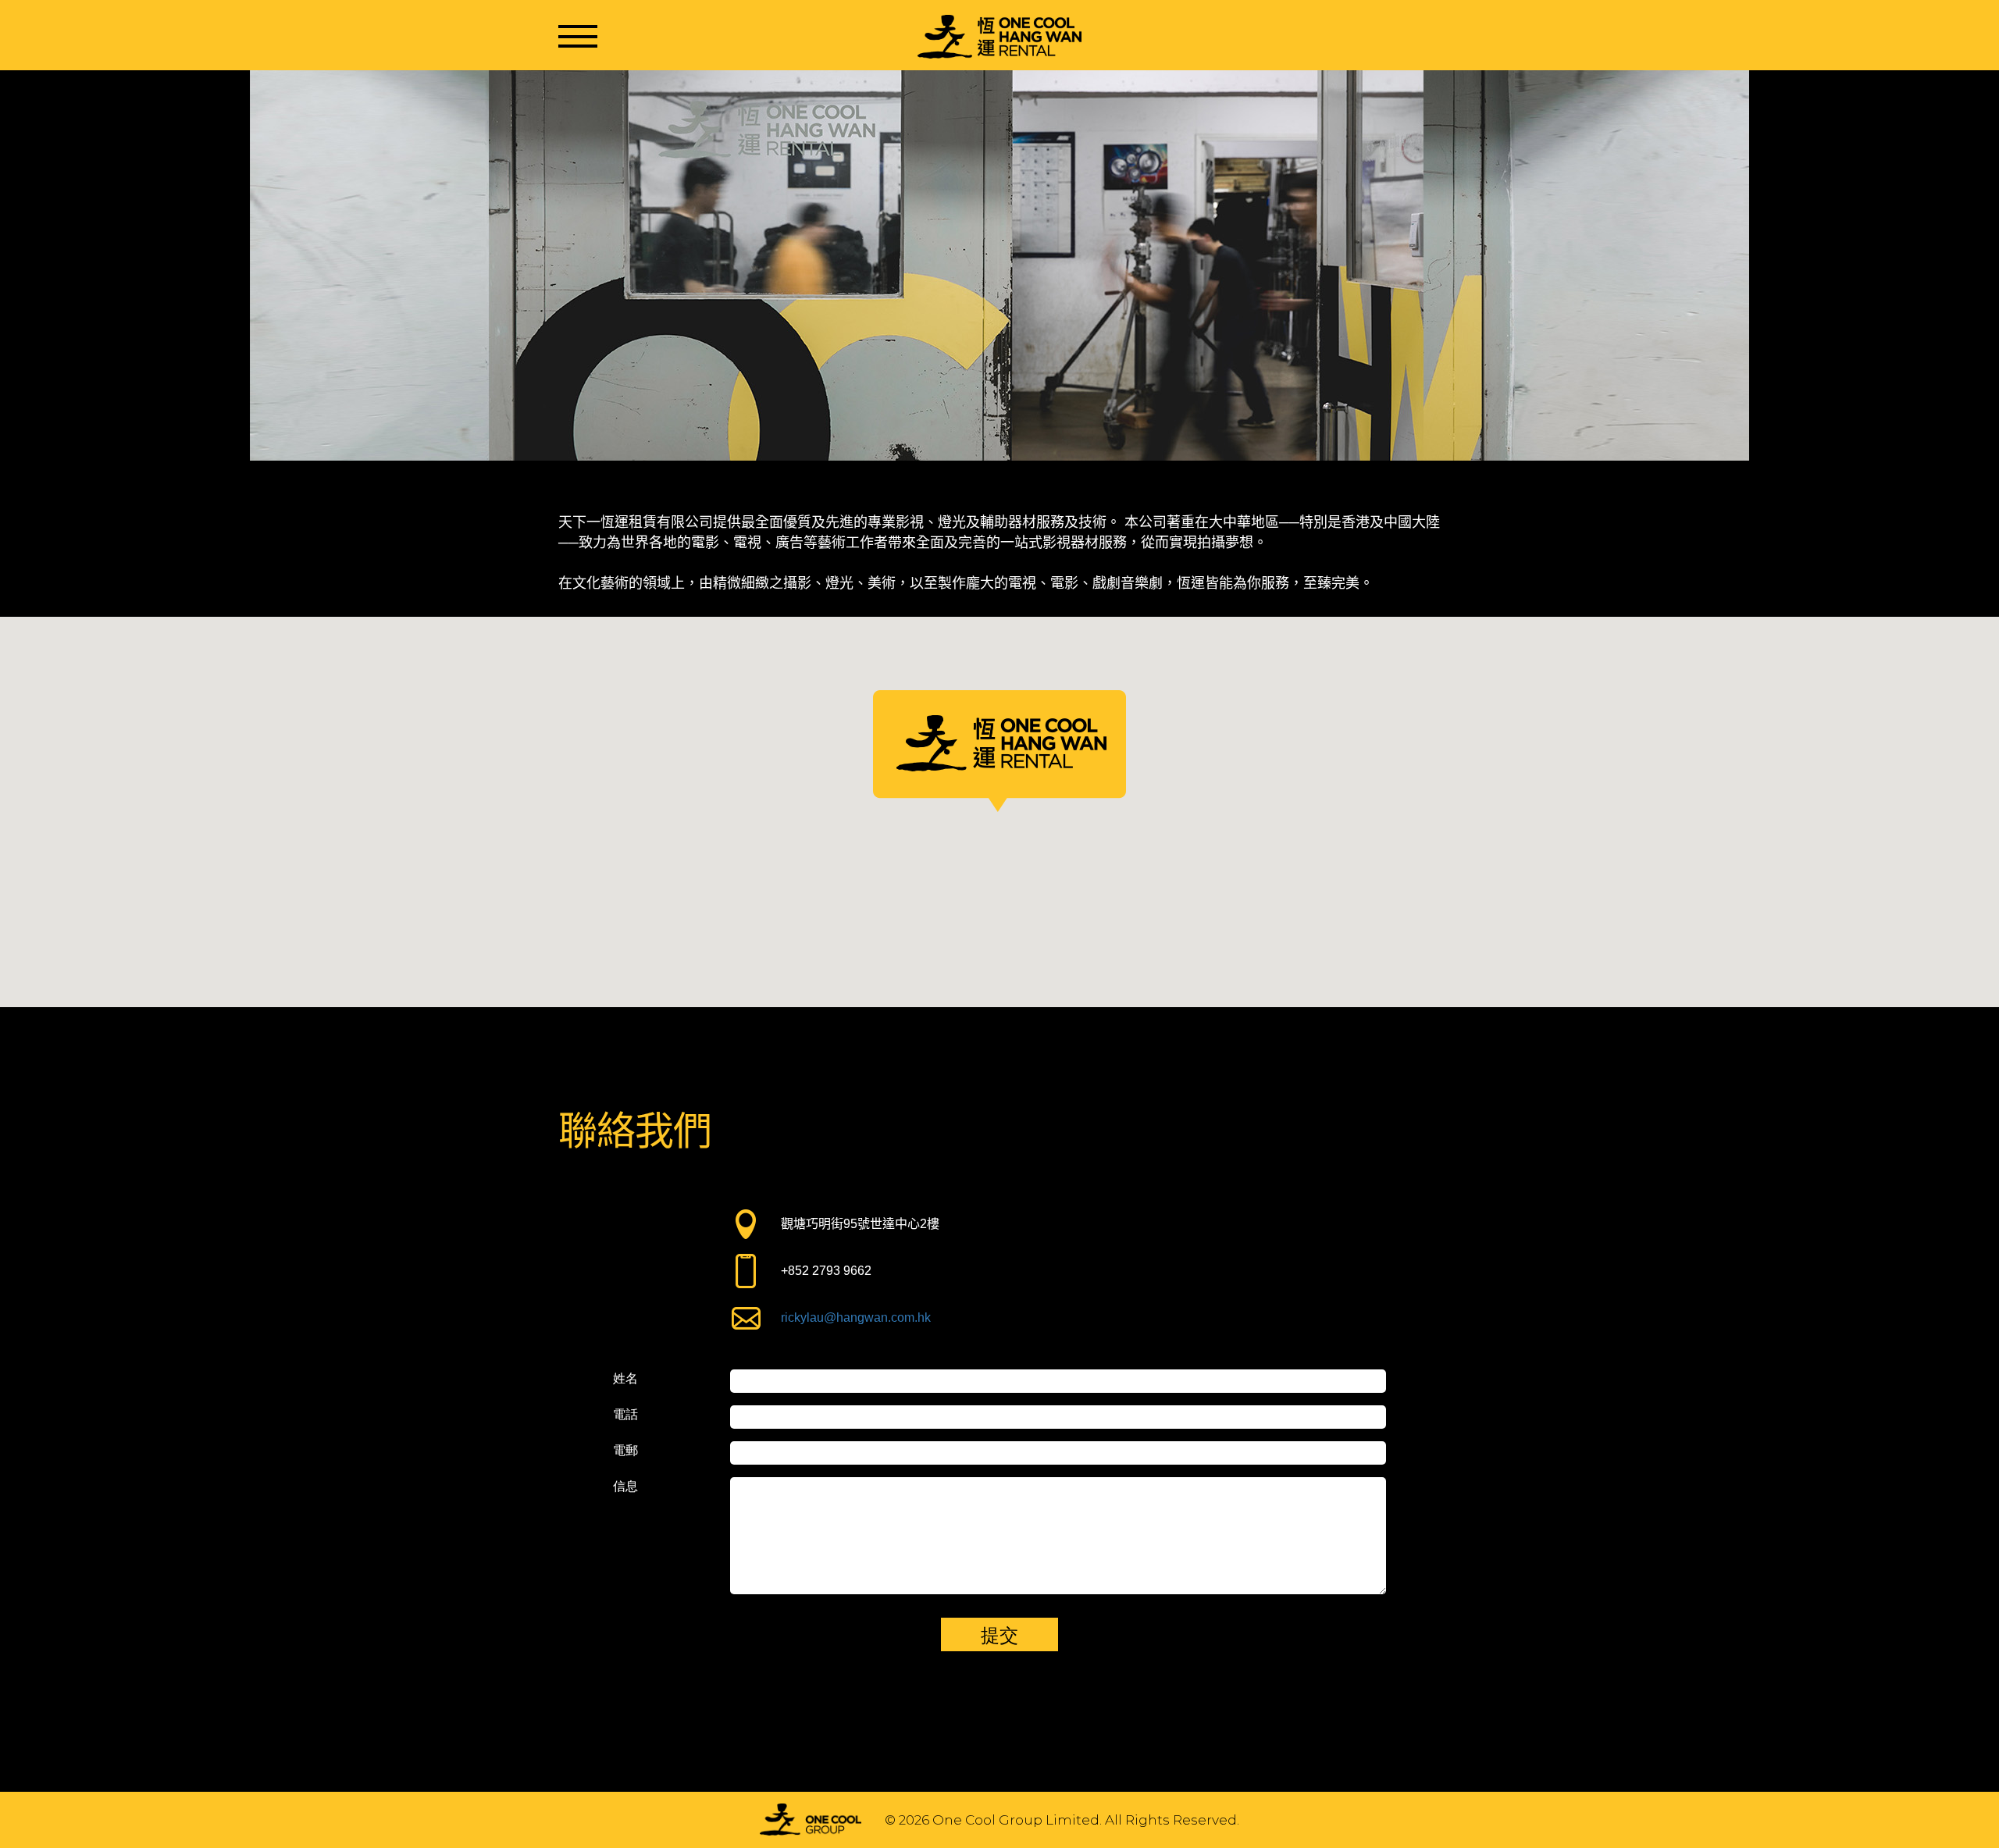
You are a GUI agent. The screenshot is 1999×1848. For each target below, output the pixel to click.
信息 (625, 1487)
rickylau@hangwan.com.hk (856, 1317)
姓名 (625, 1379)
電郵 (625, 1451)
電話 (625, 1415)
